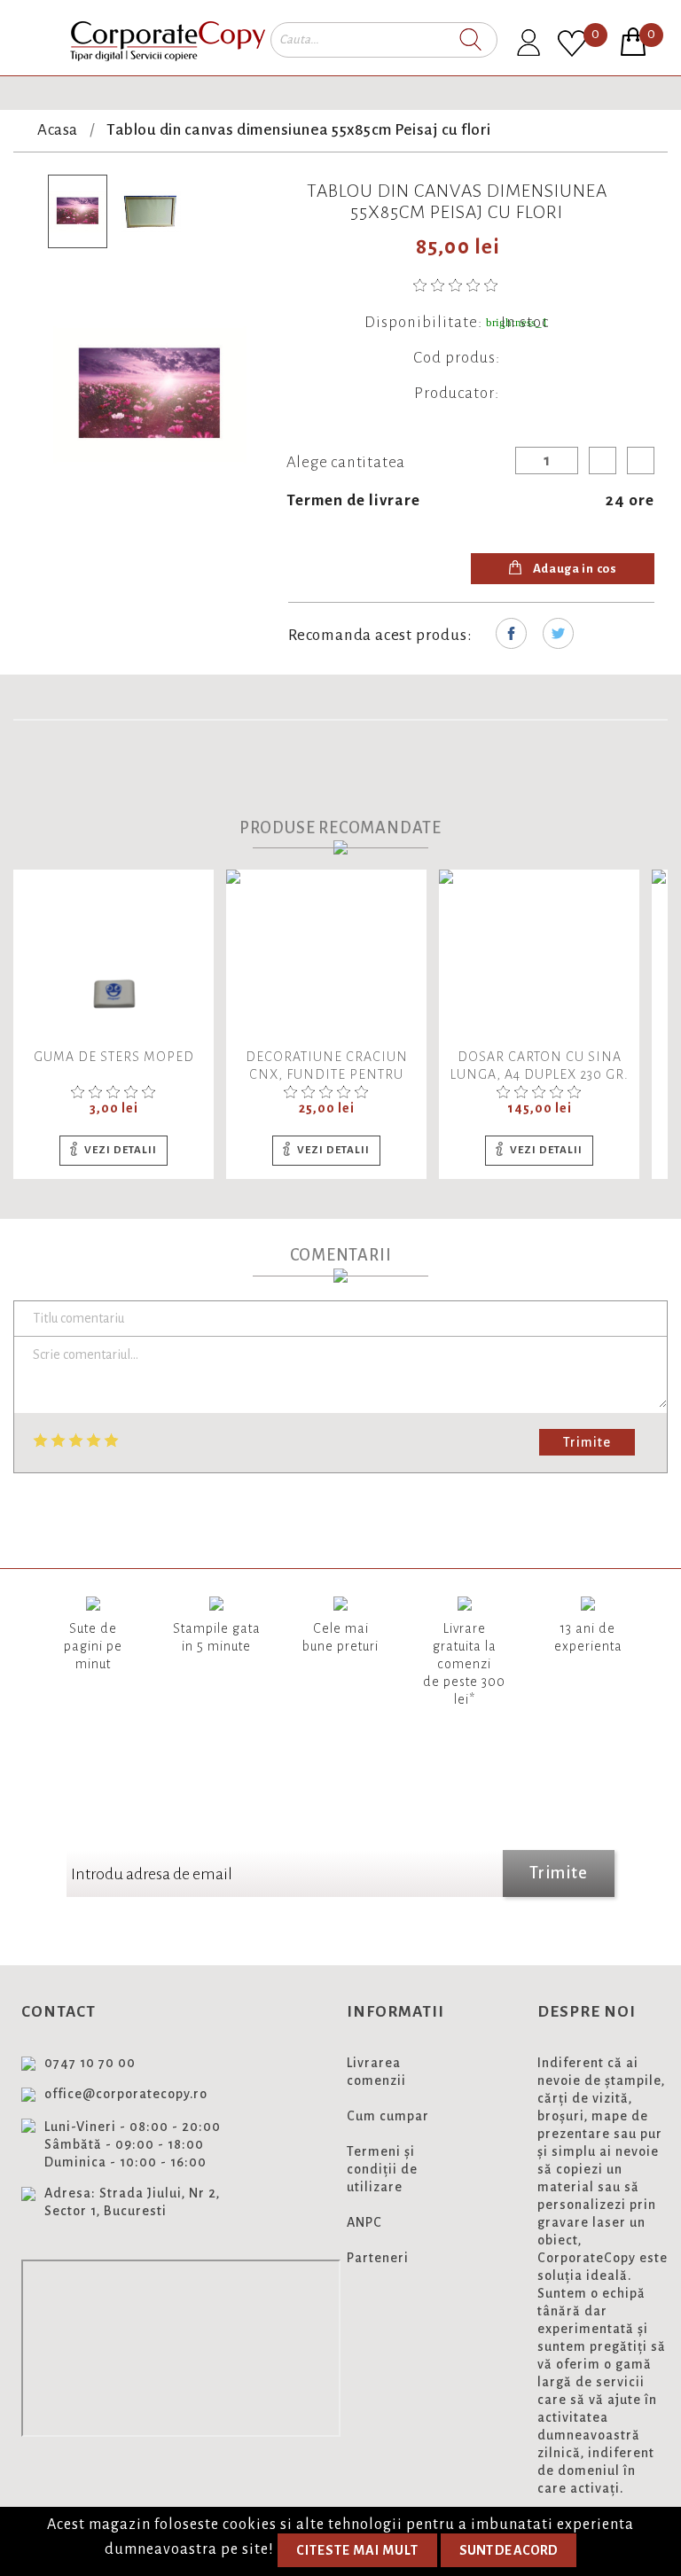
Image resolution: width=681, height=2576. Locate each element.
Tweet (558, 633)
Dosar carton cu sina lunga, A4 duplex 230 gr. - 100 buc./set (540, 1074)
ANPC (364, 2222)
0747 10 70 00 (90, 2063)
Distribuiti (511, 633)
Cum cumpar (388, 2116)
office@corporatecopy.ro (126, 2094)
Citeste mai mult (357, 2550)
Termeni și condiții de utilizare (382, 2169)
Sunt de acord (509, 2550)
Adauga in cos (574, 569)
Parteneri (378, 2258)
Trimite (587, 1442)
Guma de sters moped (114, 1057)
